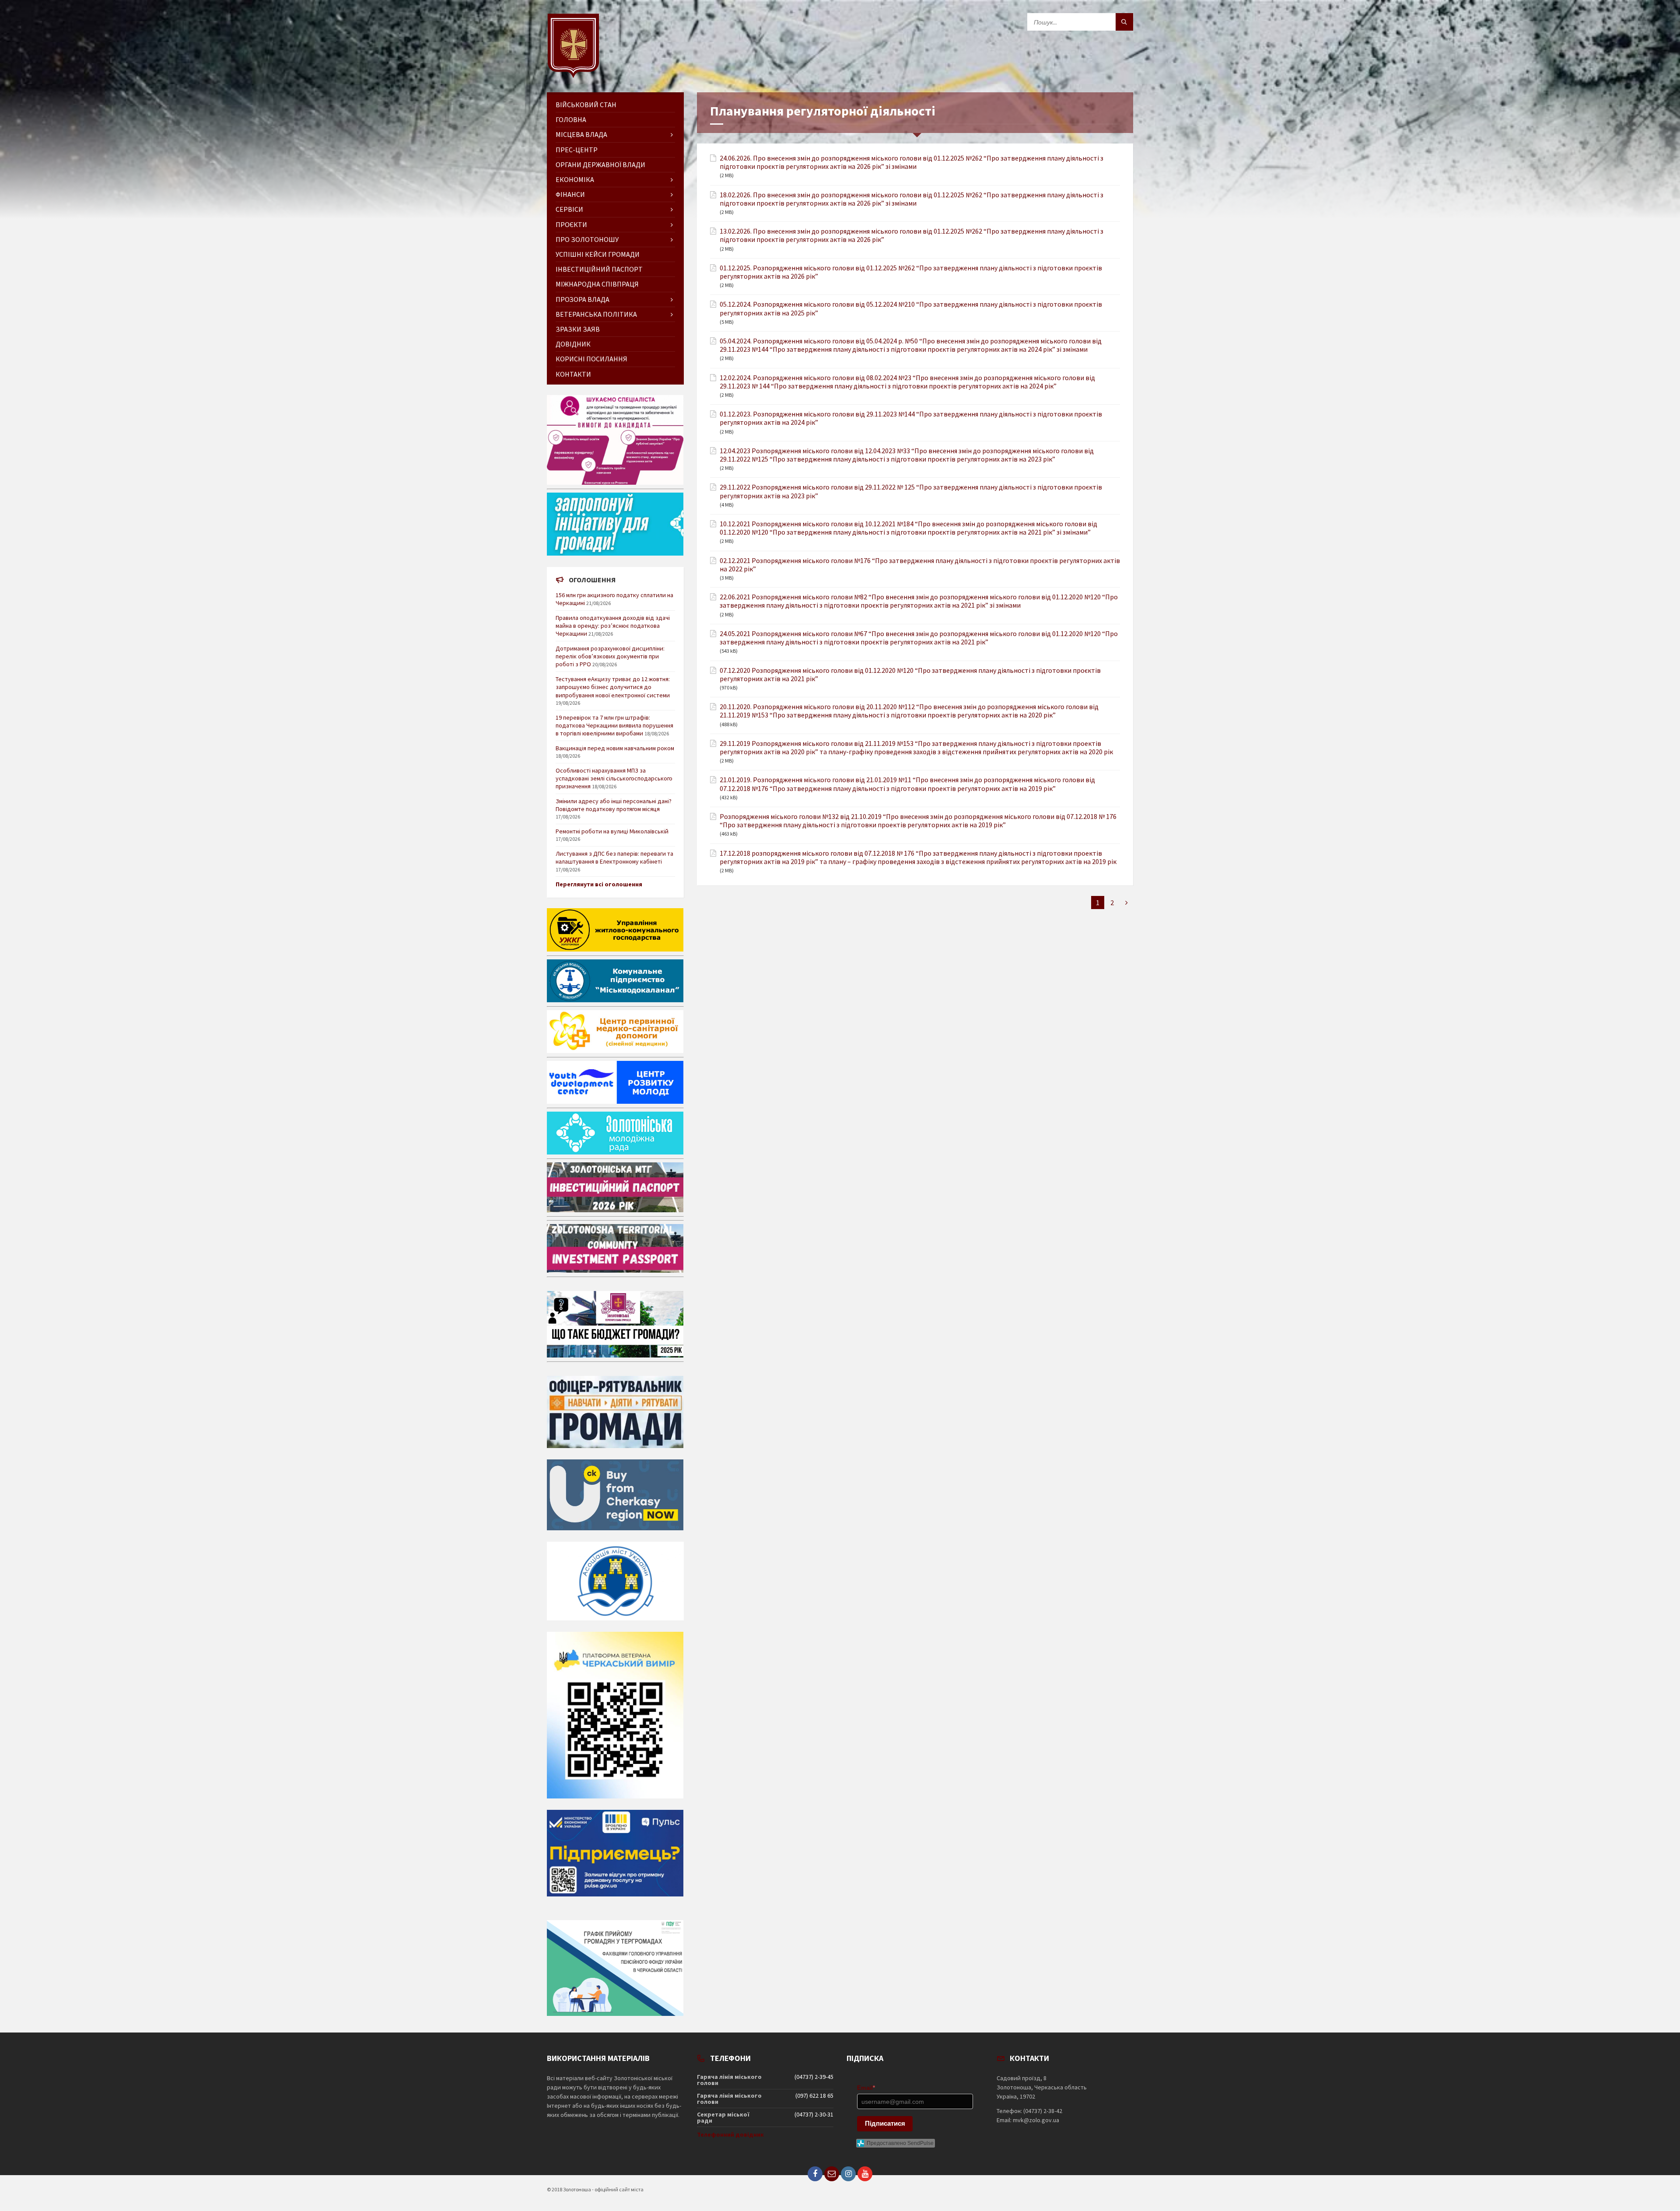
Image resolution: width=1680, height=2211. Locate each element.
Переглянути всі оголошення (599, 884)
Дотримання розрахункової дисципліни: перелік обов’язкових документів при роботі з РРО (610, 656)
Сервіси (569, 209)
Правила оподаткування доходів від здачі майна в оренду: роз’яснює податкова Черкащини (613, 626)
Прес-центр (577, 150)
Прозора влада (583, 299)
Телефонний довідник (730, 2134)
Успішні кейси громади (598, 254)
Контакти (573, 374)
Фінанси (570, 194)
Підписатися (885, 2123)
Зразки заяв (578, 329)
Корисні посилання (591, 359)
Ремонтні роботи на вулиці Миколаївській (612, 831)
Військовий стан (586, 105)
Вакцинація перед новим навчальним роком (615, 748)
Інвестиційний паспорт (599, 269)
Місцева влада (581, 134)
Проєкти (571, 224)
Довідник (573, 344)
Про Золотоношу (587, 239)
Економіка (575, 179)
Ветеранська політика (596, 314)
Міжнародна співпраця (597, 284)
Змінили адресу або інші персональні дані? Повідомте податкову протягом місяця (614, 805)
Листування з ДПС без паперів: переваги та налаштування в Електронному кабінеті (614, 857)
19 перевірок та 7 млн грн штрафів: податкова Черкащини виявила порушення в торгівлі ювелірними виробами (614, 725)
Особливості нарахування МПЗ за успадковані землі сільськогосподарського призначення (614, 778)
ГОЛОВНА (571, 119)
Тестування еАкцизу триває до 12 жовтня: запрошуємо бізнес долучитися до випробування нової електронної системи (613, 687)
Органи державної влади (600, 164)
